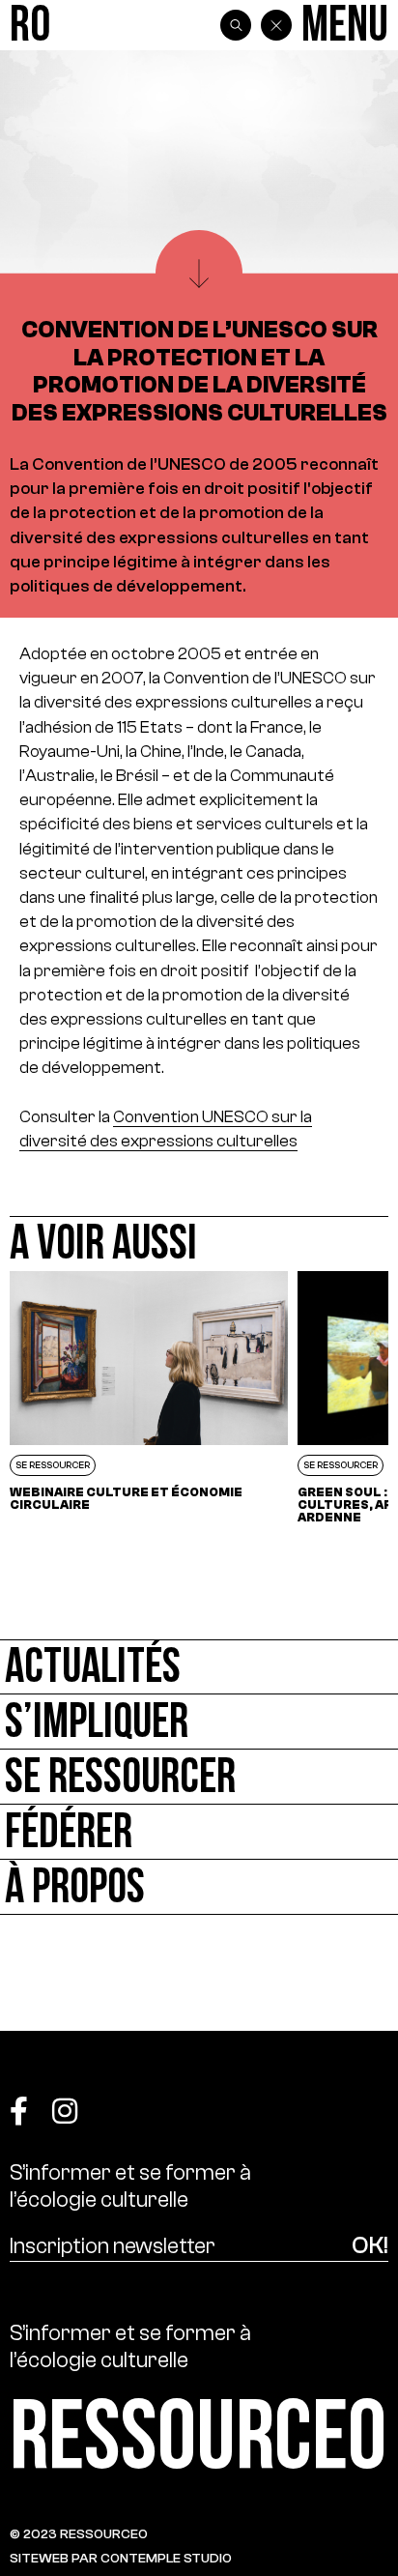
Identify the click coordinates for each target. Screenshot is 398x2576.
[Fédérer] (199, 1832)
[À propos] (199, 1887)
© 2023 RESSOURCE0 (79, 2534)
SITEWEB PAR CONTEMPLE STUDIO (121, 2558)
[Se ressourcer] (199, 1777)
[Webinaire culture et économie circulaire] (149, 1397)
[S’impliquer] (199, 1722)
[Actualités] (199, 1667)
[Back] (276, 25)
